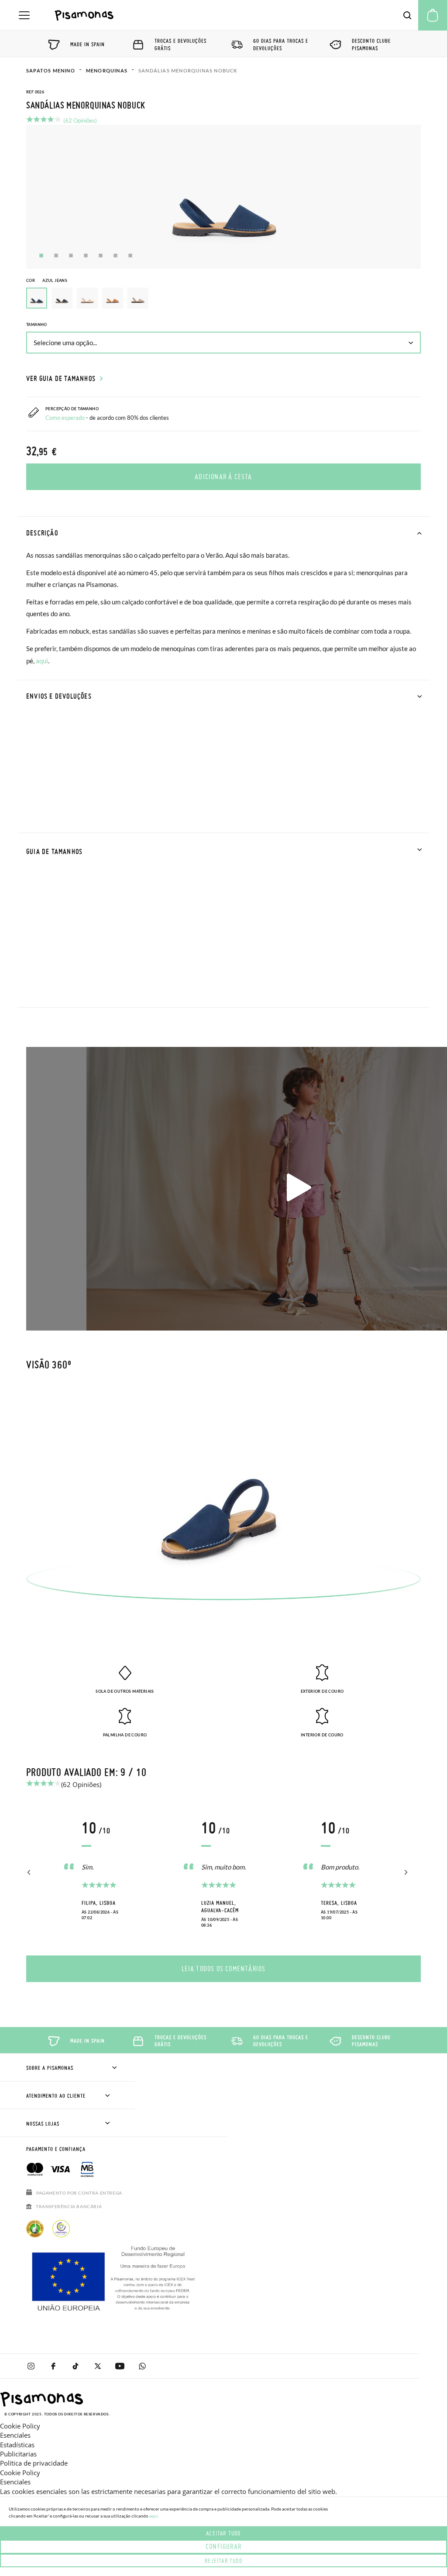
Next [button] (404, 1873)
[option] (62, 298)
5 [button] (101, 256)
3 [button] (71, 256)
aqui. (154, 2516)
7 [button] (130, 256)
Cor (47, 280)
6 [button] (115, 256)
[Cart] (433, 15)
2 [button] (56, 256)
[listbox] (223, 300)
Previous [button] (29, 1873)
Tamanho (37, 324)
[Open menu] (24, 15)
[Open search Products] (407, 15)
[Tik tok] (75, 2366)
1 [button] (41, 256)
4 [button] (86, 256)
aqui (42, 661)
